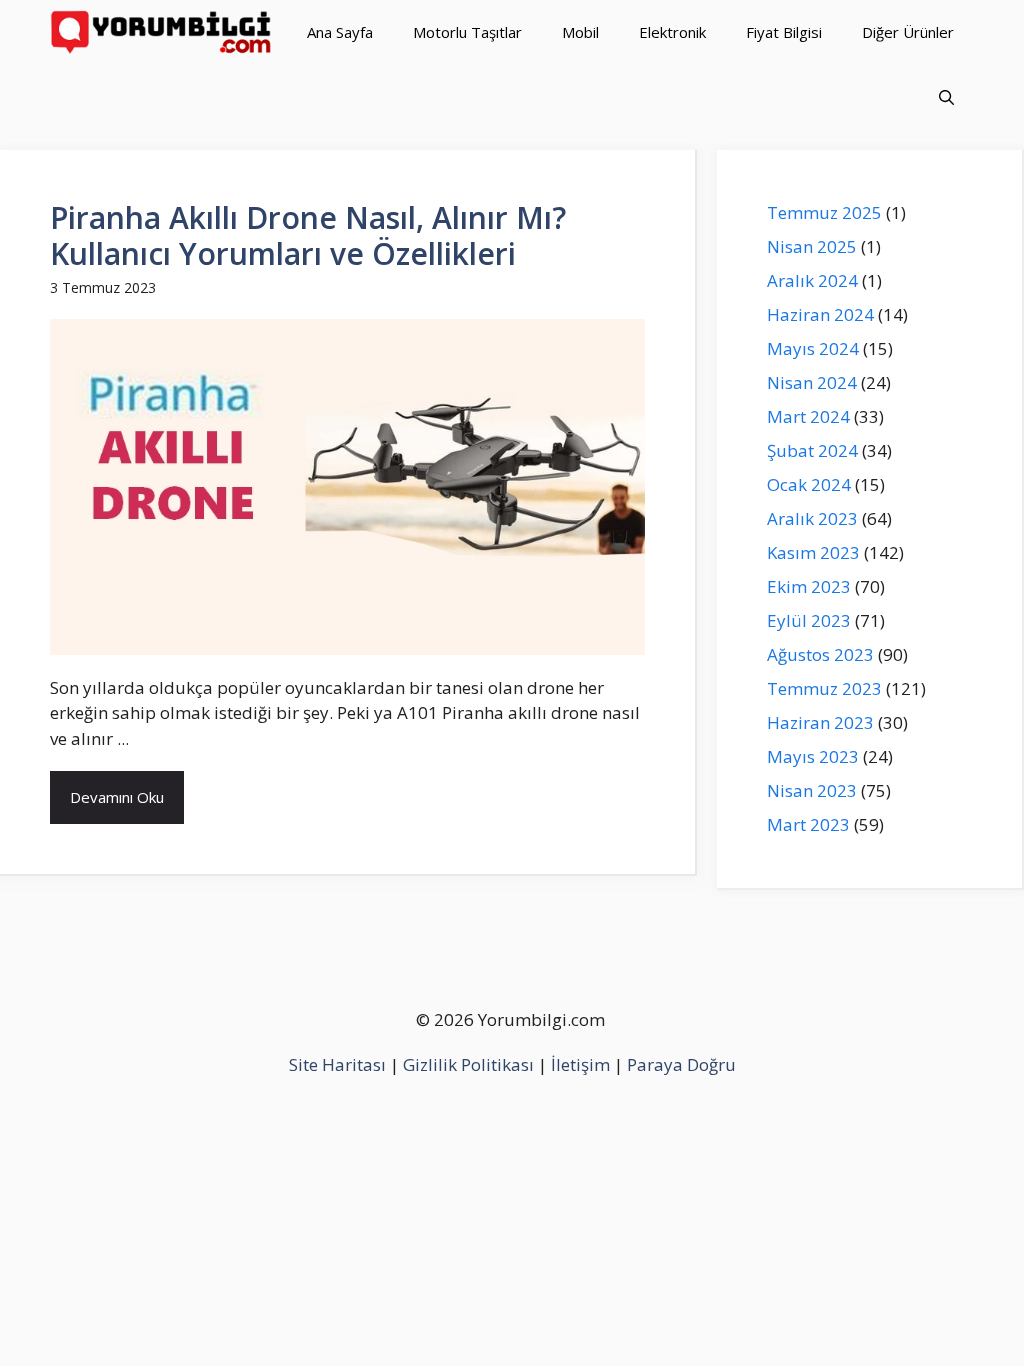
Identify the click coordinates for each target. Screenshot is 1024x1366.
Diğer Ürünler (908, 32)
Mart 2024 (808, 416)
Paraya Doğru (681, 1064)
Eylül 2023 (809, 620)
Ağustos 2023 (820, 654)
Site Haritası (337, 1064)
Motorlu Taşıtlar (467, 32)
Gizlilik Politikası (468, 1064)
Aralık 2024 (812, 280)
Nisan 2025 (812, 246)
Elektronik (672, 32)
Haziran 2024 (820, 314)
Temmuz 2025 (824, 212)
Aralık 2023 (812, 518)
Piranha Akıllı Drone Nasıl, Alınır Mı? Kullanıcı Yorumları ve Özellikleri (308, 235)
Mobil (580, 32)
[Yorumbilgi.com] (162, 32)
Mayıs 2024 (813, 348)
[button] (946, 97)
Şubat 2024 (812, 450)
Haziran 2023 (820, 722)
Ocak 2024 (809, 484)
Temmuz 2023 (824, 688)
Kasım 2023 (813, 552)
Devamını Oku (117, 797)
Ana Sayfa (340, 32)
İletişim (580, 1064)
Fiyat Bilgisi (784, 32)
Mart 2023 (808, 824)
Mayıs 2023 (813, 756)
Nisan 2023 (812, 790)
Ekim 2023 (809, 586)
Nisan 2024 (812, 382)
